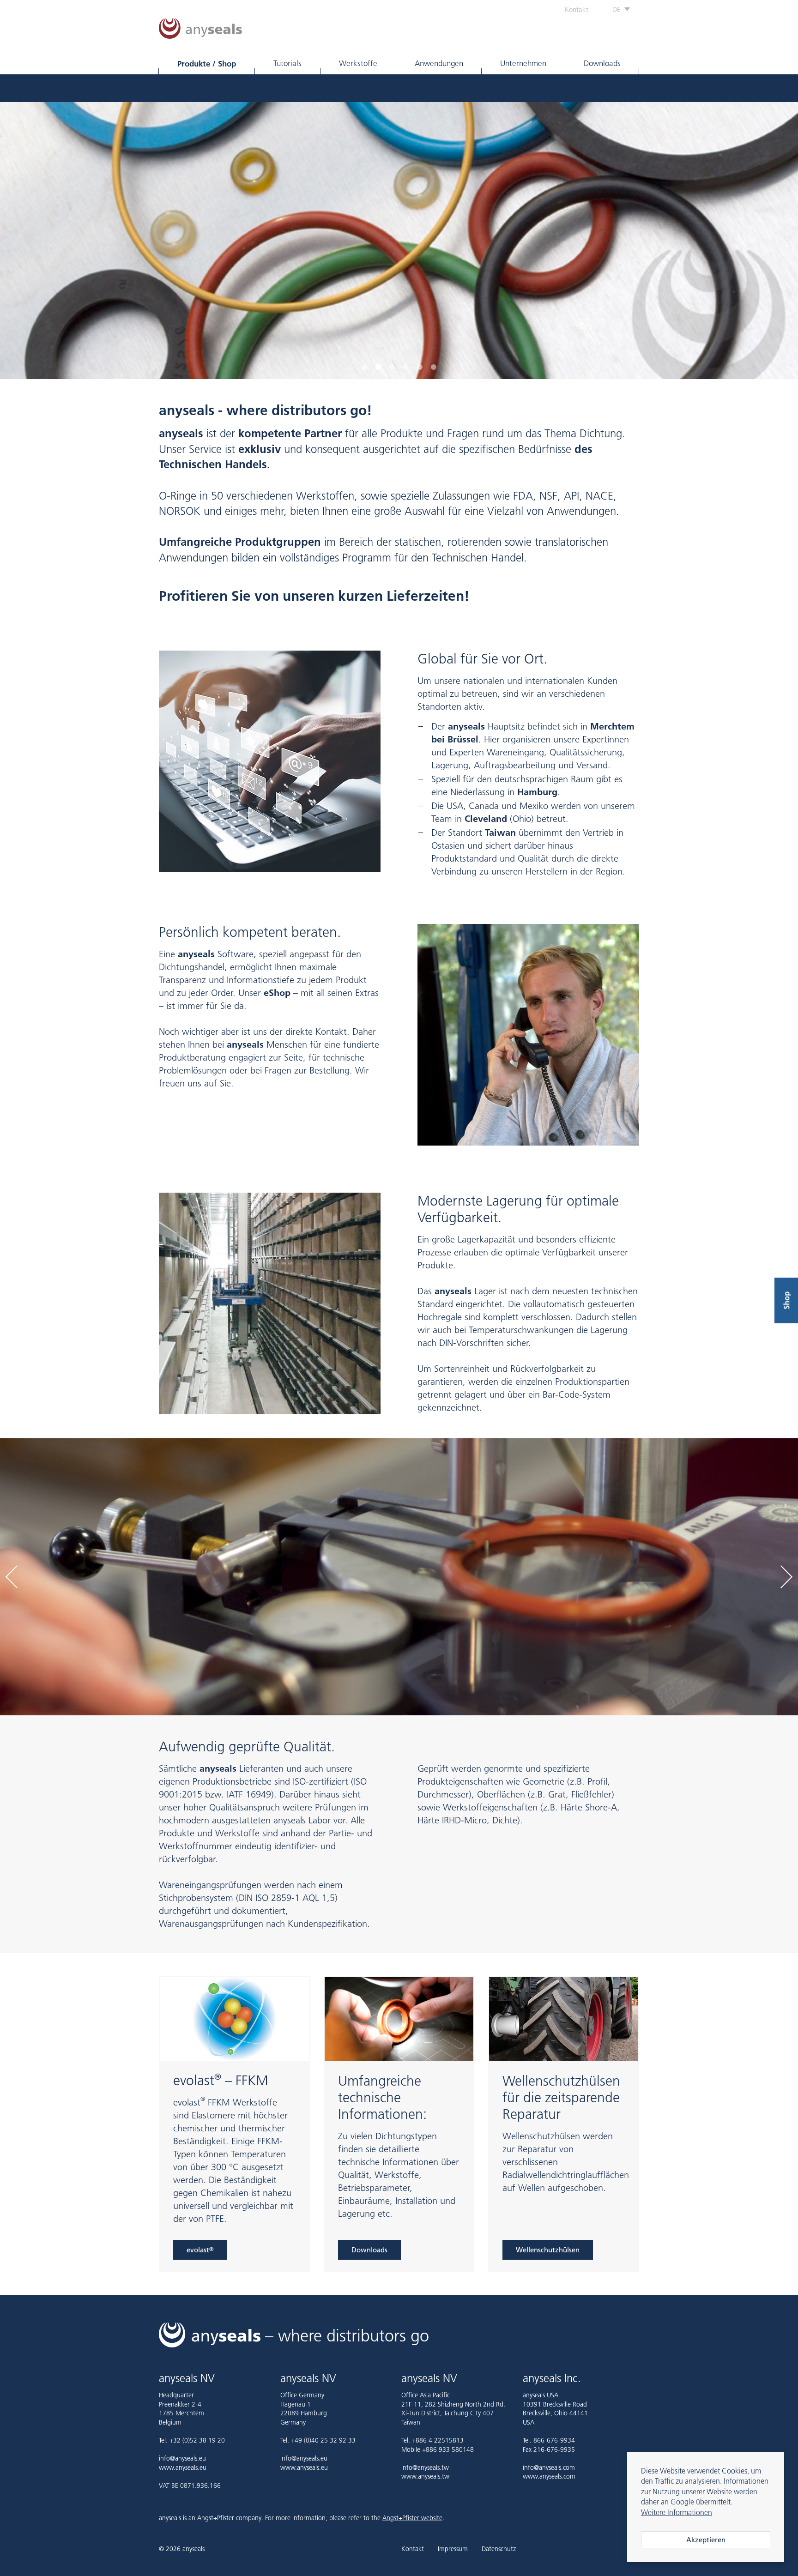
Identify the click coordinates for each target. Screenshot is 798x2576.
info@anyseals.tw (425, 2467)
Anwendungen (439, 63)
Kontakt (577, 9)
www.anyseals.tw (425, 2476)
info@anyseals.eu (182, 2458)
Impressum (453, 2549)
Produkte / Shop (207, 63)
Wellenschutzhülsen (548, 2250)
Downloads (602, 63)
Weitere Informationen (677, 2512)
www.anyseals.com (549, 2476)
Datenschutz (499, 2549)
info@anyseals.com (549, 2467)
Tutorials (287, 63)
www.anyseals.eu (183, 2467)
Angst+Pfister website (412, 2518)
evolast (200, 2250)
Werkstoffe (358, 63)
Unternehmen (523, 63)
